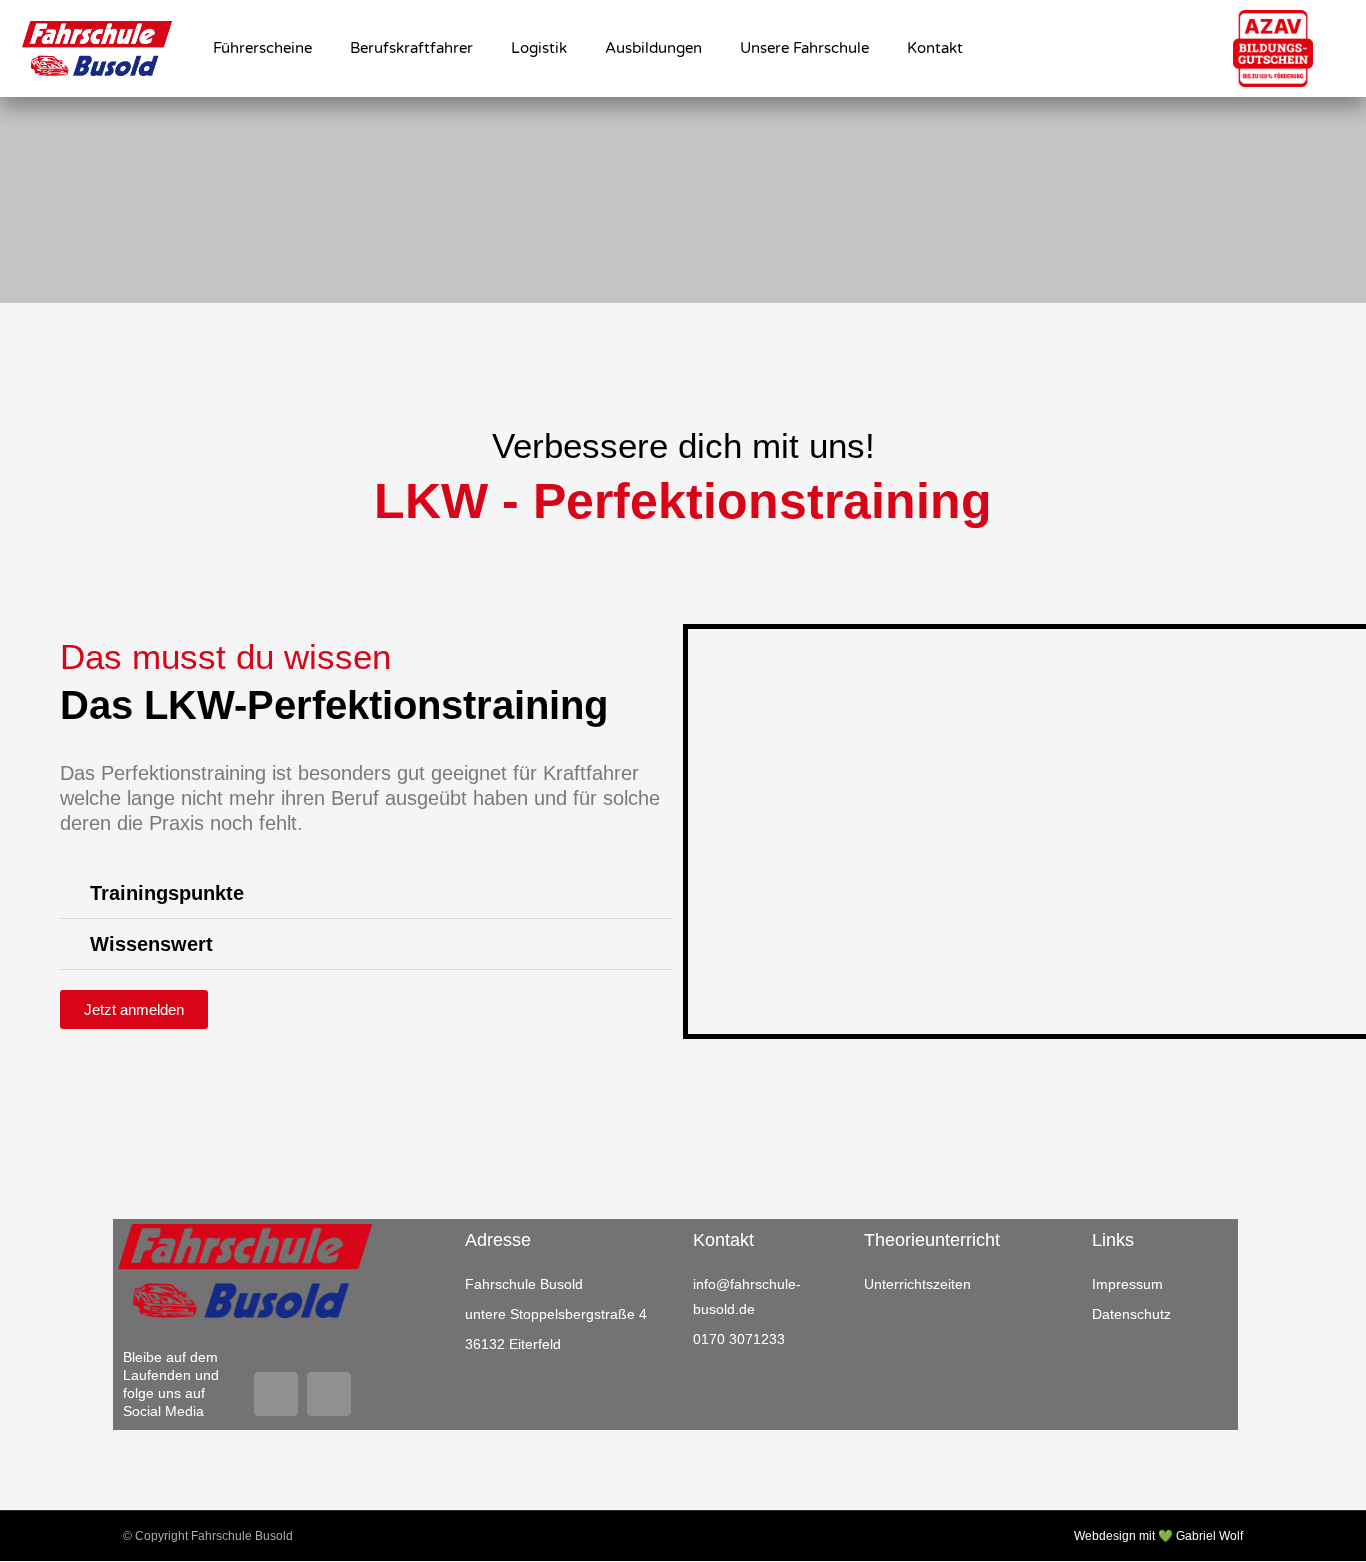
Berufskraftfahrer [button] (411, 48)
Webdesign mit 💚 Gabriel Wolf (1158, 1536)
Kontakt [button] (935, 48)
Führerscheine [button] (262, 48)
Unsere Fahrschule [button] (804, 48)
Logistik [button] (539, 48)
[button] (366, 893)
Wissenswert (151, 944)
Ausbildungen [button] (653, 48)
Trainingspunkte (167, 893)
